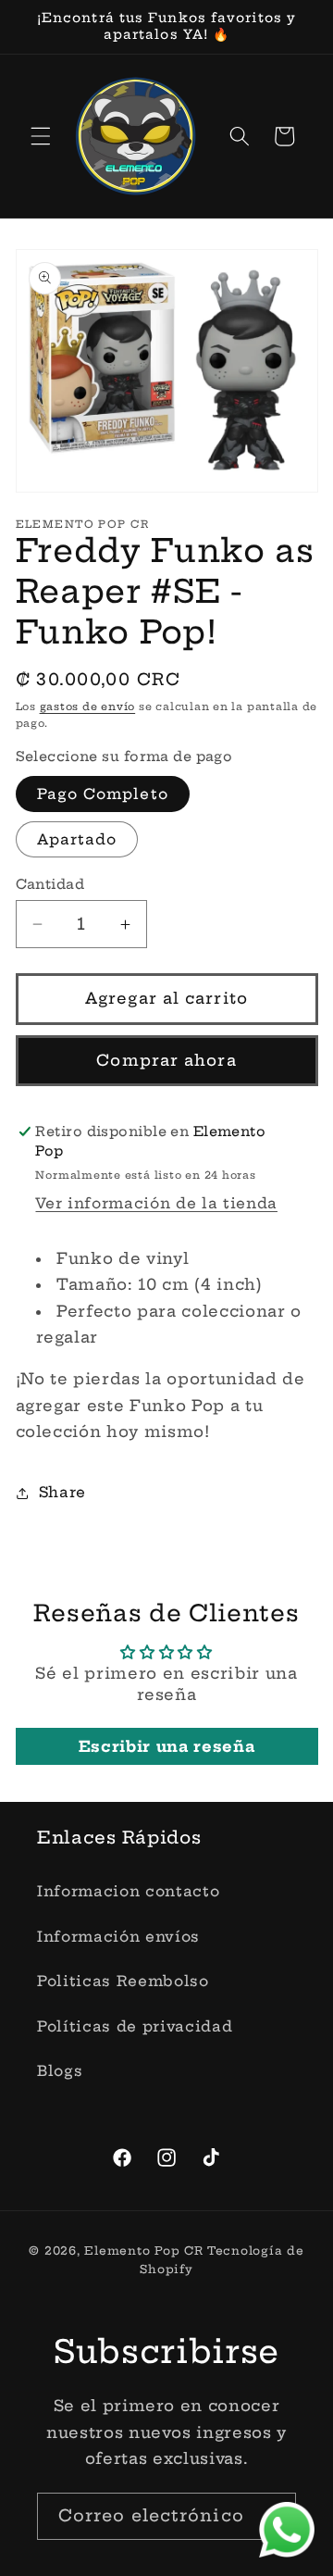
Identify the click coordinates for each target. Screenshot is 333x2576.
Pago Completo (103, 794)
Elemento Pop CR (144, 2251)
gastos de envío (88, 707)
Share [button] (62, 1492)
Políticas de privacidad (135, 2026)
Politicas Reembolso (123, 1981)
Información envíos (118, 1937)
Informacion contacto (128, 1891)
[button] (41, 136)
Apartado (77, 839)
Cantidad (50, 884)
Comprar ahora (166, 1060)
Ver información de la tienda (156, 1203)
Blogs (60, 2071)
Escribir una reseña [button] (167, 1746)
